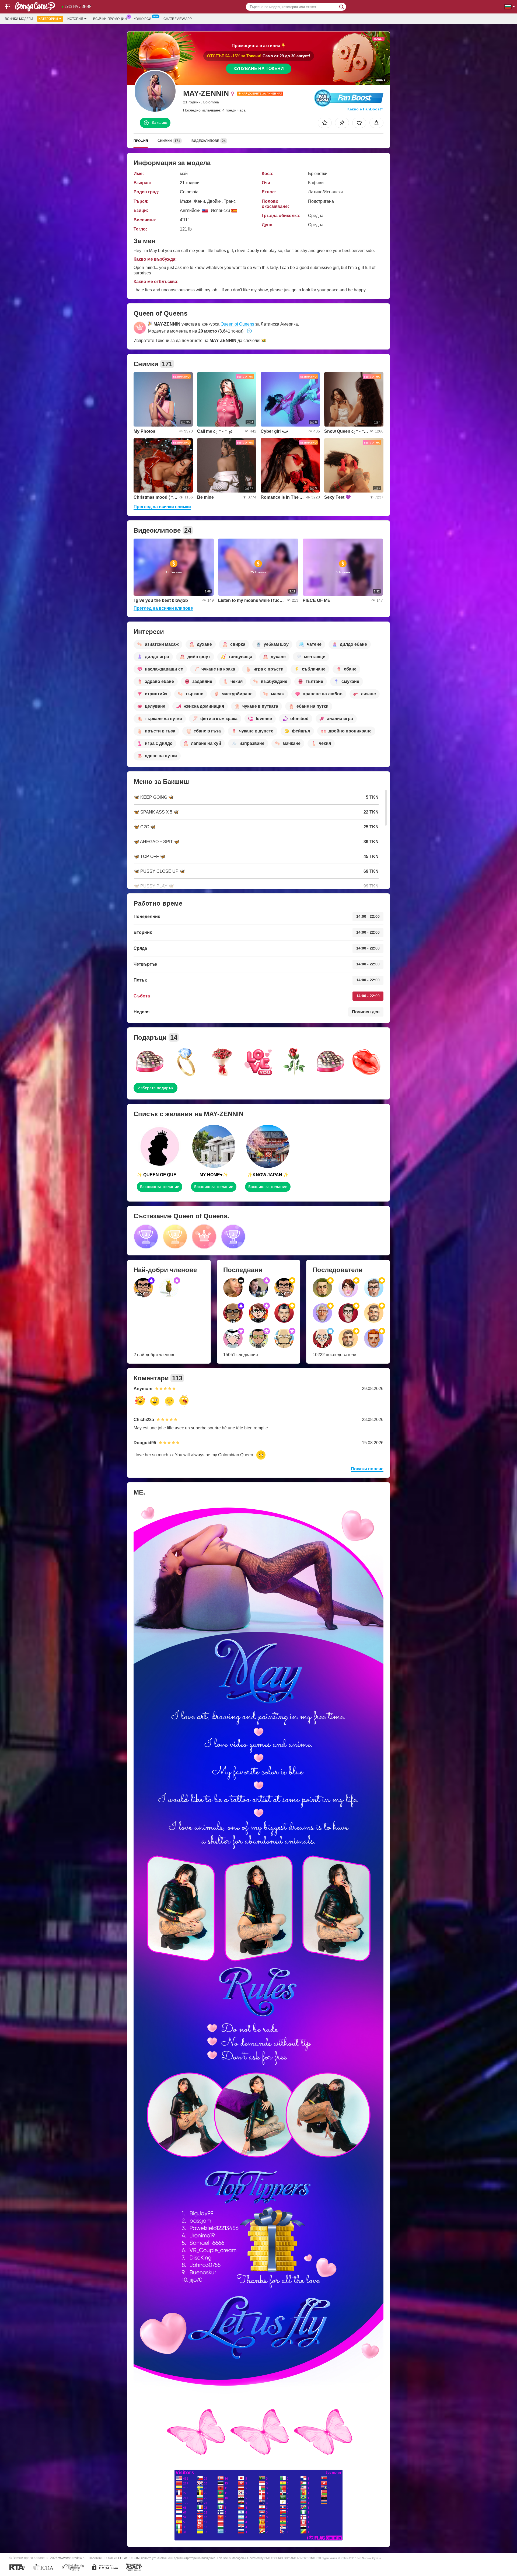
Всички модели (19, 19)
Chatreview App (178, 19)
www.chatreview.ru (72, 2558)
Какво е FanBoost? (365, 109)
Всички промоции (110, 19)
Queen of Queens (237, 324)
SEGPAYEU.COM (128, 2558)
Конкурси (142, 19)
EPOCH (108, 2558)
